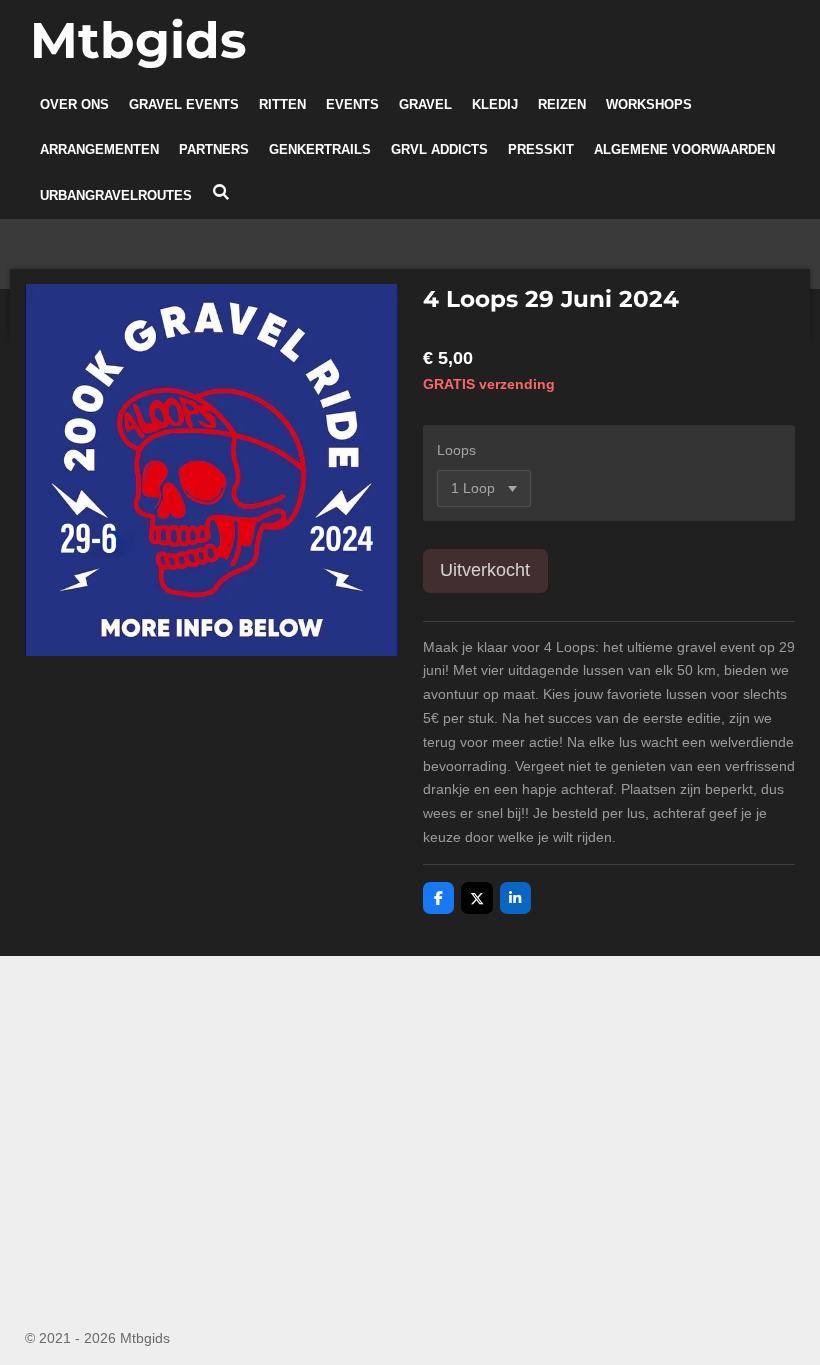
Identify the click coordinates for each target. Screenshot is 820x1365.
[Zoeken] (221, 192)
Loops (456, 450)
